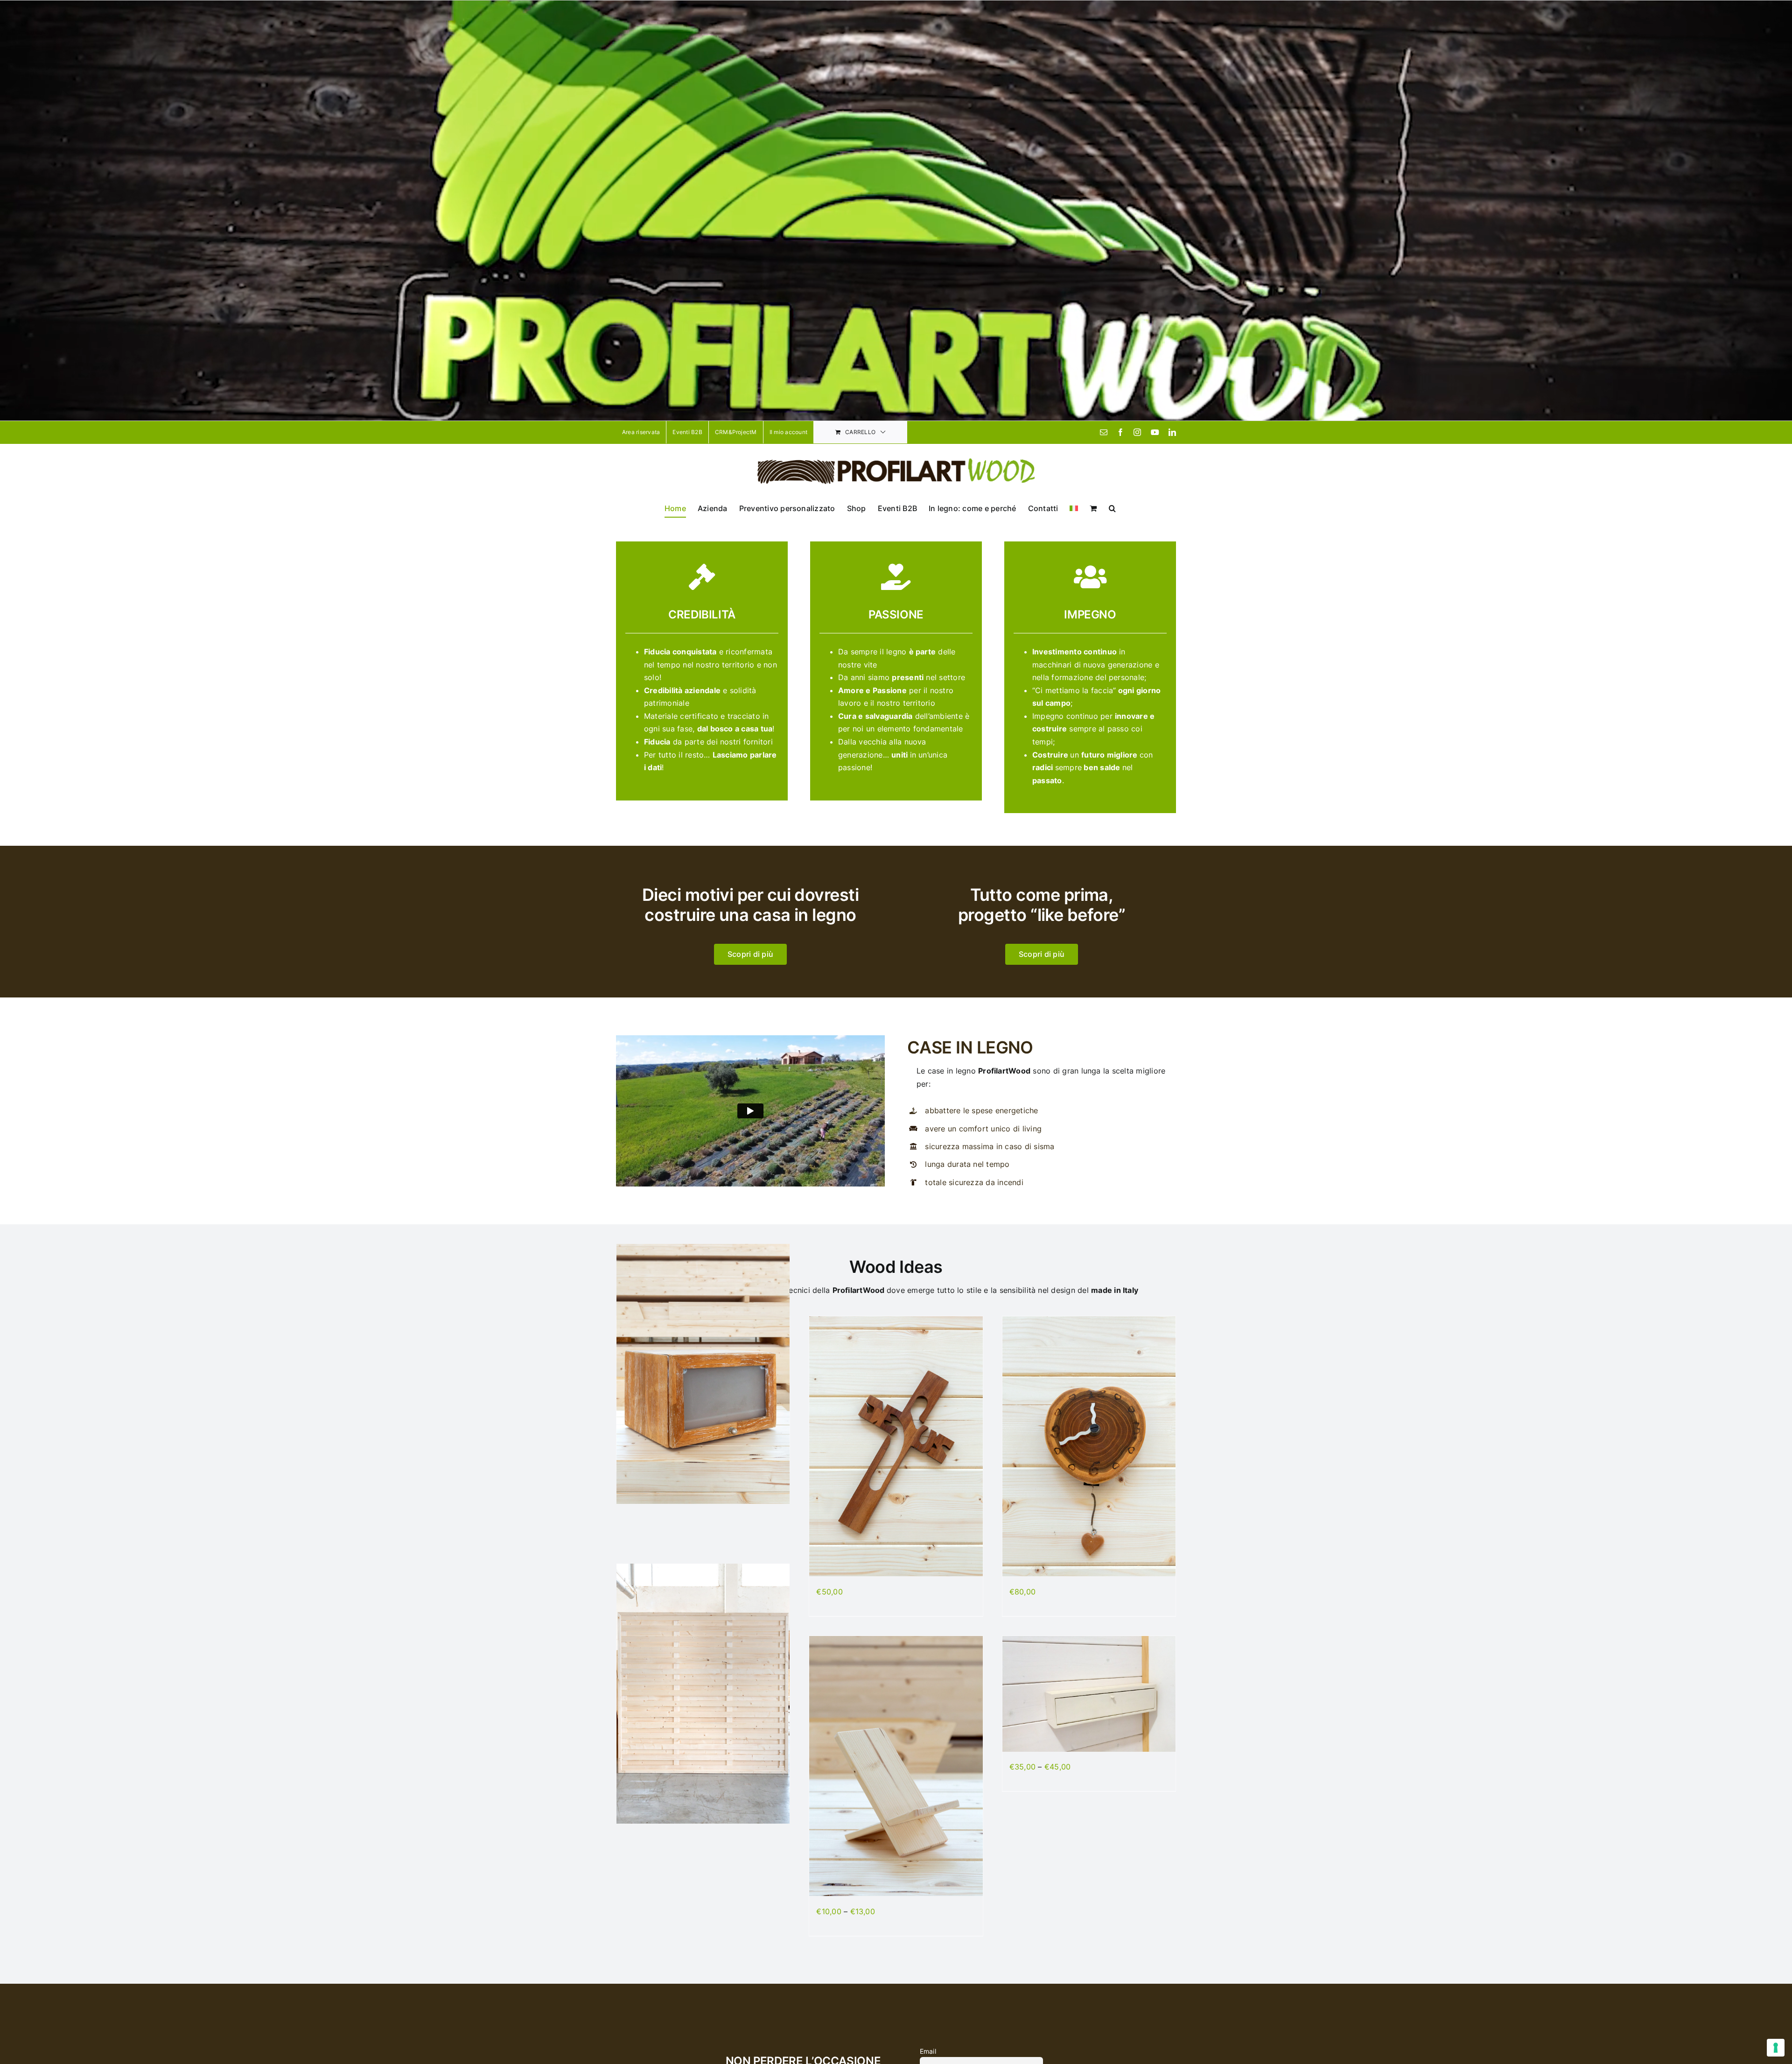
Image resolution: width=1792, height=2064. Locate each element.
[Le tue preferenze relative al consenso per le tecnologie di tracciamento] (1776, 2048)
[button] (1112, 508)
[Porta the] (1089, 1694)
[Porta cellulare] (896, 1766)
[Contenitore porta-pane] (703, 1374)
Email (928, 2051)
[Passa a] (1074, 508)
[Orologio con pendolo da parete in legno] (1089, 1446)
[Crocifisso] (896, 1446)
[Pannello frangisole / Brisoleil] (703, 1694)
